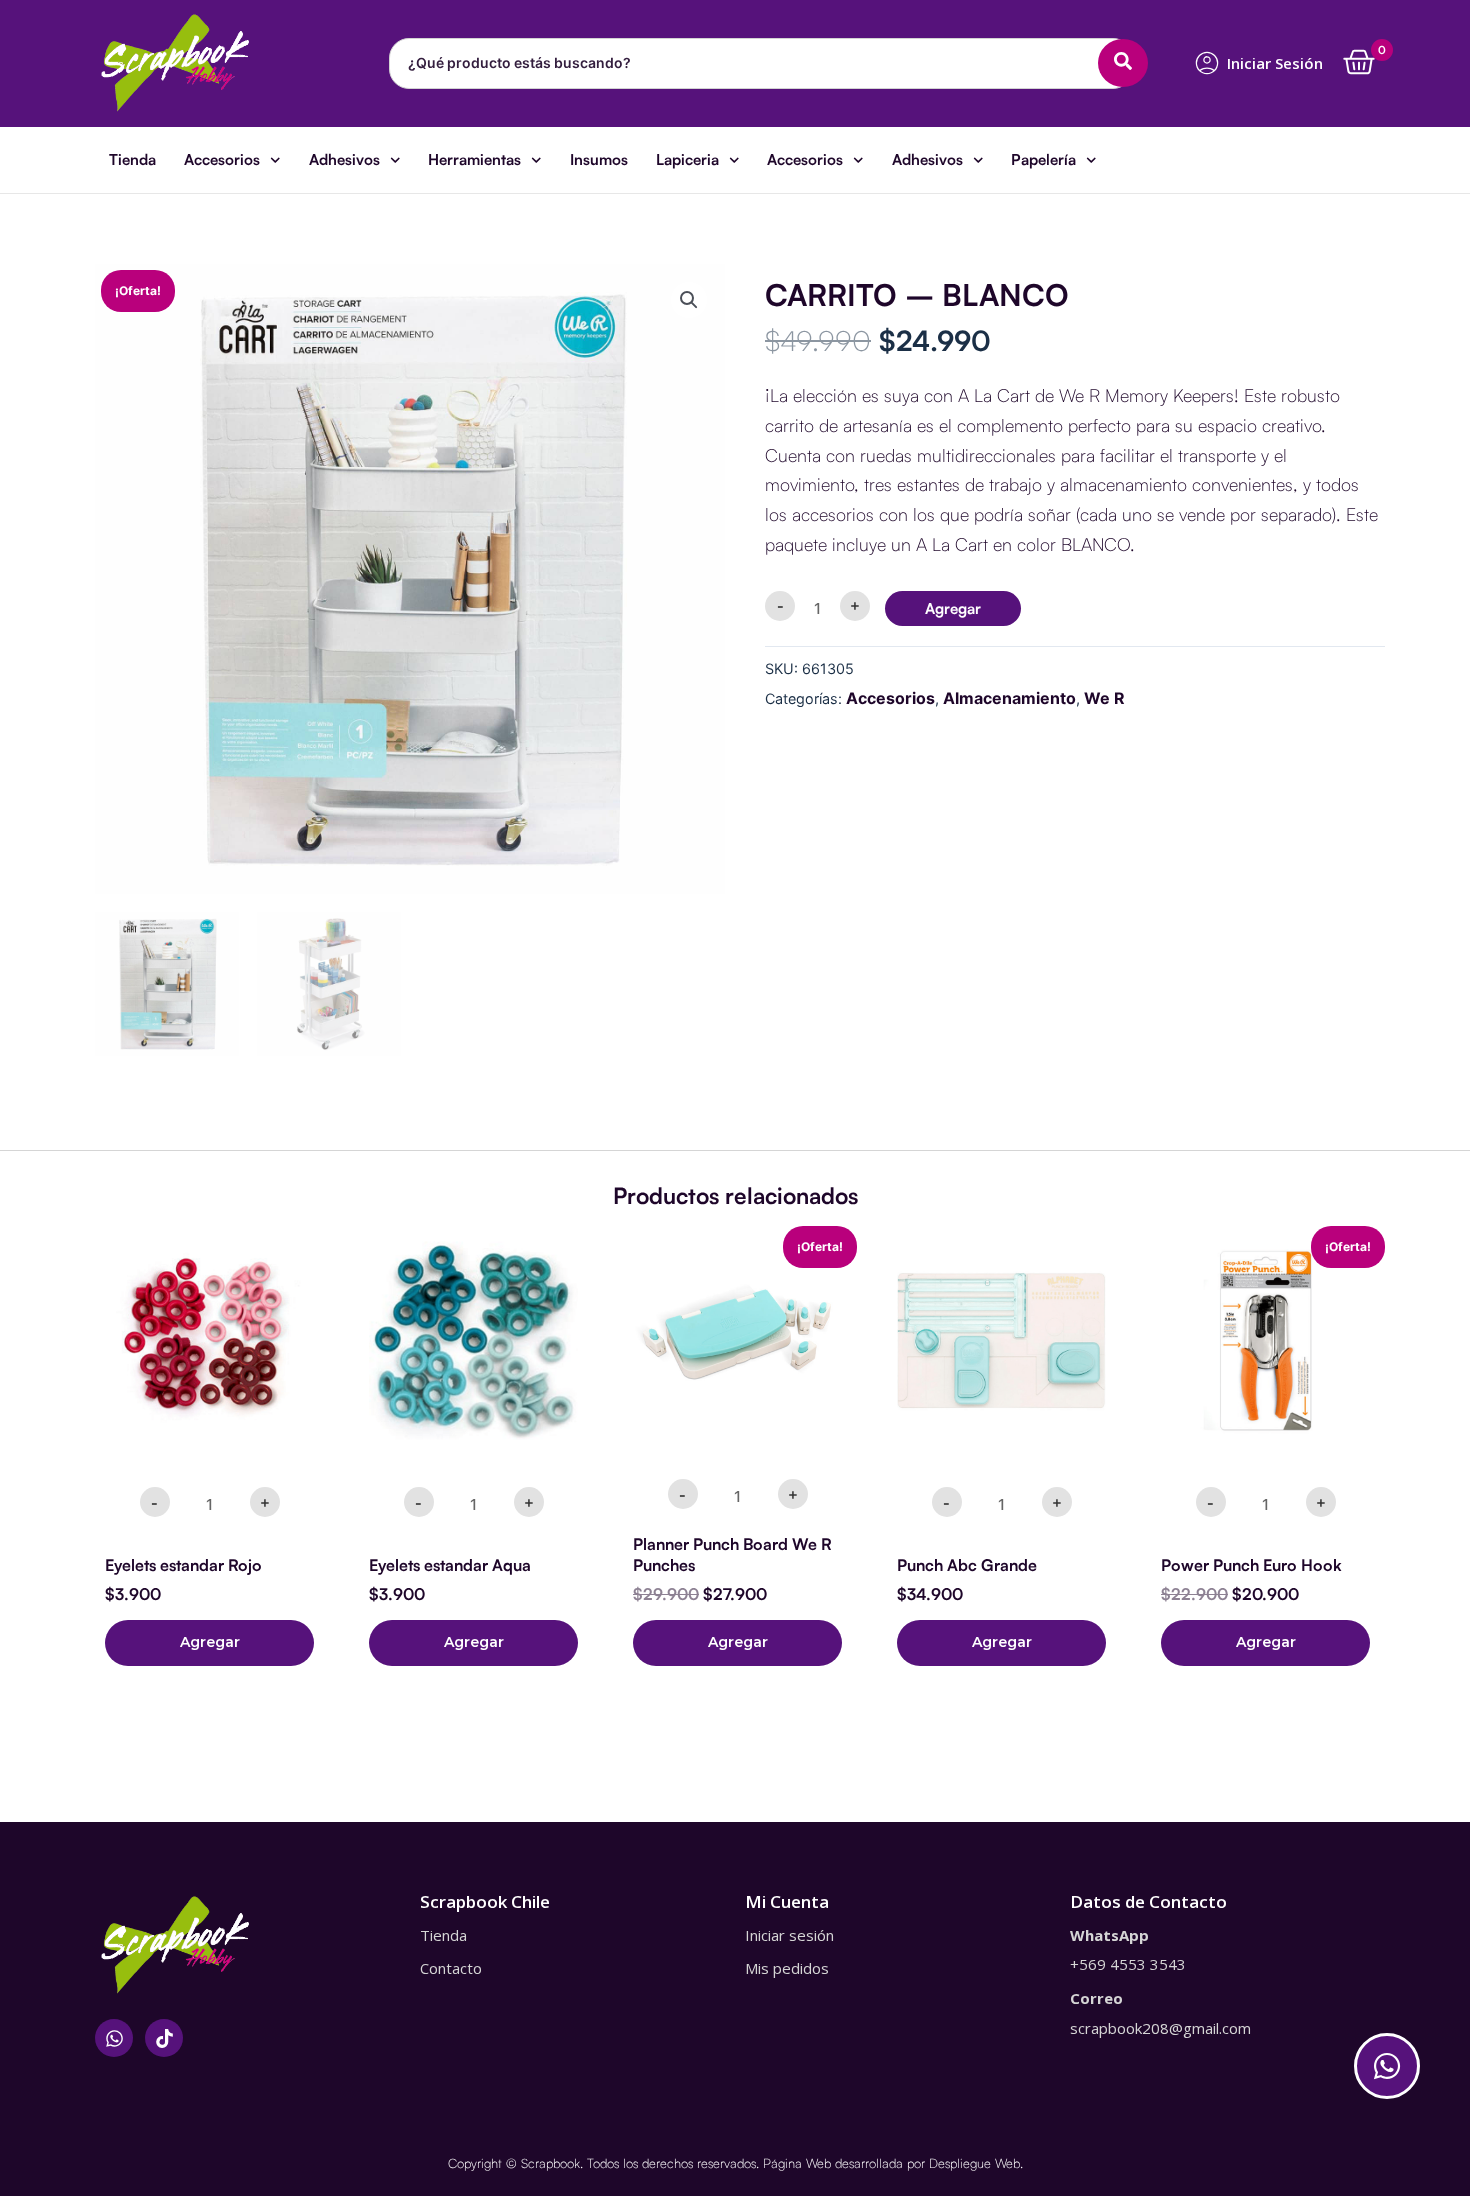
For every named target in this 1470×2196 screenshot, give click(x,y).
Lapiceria (687, 159)
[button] (689, 300)
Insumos (599, 159)
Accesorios (222, 159)
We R (1104, 698)
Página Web (797, 2163)
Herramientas (474, 159)
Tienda (132, 159)
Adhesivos (344, 159)
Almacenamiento (1009, 698)
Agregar (953, 608)
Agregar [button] (210, 1642)
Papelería (1043, 159)
